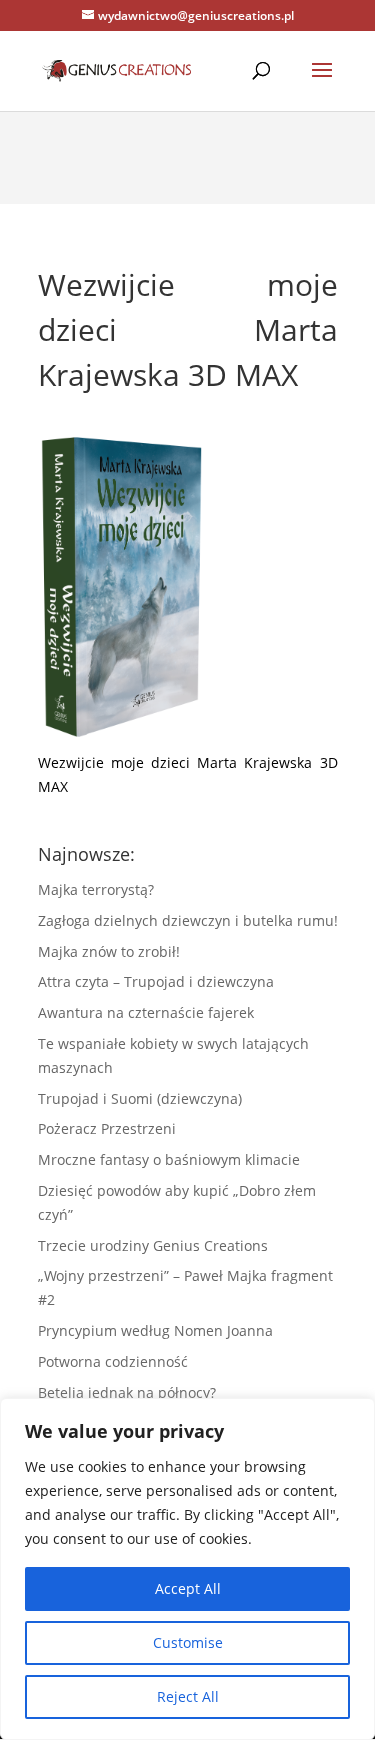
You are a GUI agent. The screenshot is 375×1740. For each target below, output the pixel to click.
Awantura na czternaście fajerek (146, 1012)
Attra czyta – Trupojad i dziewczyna (156, 981)
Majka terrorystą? (96, 889)
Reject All (188, 1696)
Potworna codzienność (113, 1361)
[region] (187, 1569)
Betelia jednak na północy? (127, 1392)
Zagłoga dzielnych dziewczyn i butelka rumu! (188, 920)
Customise (188, 1642)
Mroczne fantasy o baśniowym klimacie (169, 1159)
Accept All (188, 1588)
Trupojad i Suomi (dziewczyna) (140, 1098)
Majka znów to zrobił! (109, 951)
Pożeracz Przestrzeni (107, 1128)
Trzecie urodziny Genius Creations (153, 1245)
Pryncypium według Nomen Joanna (155, 1330)
